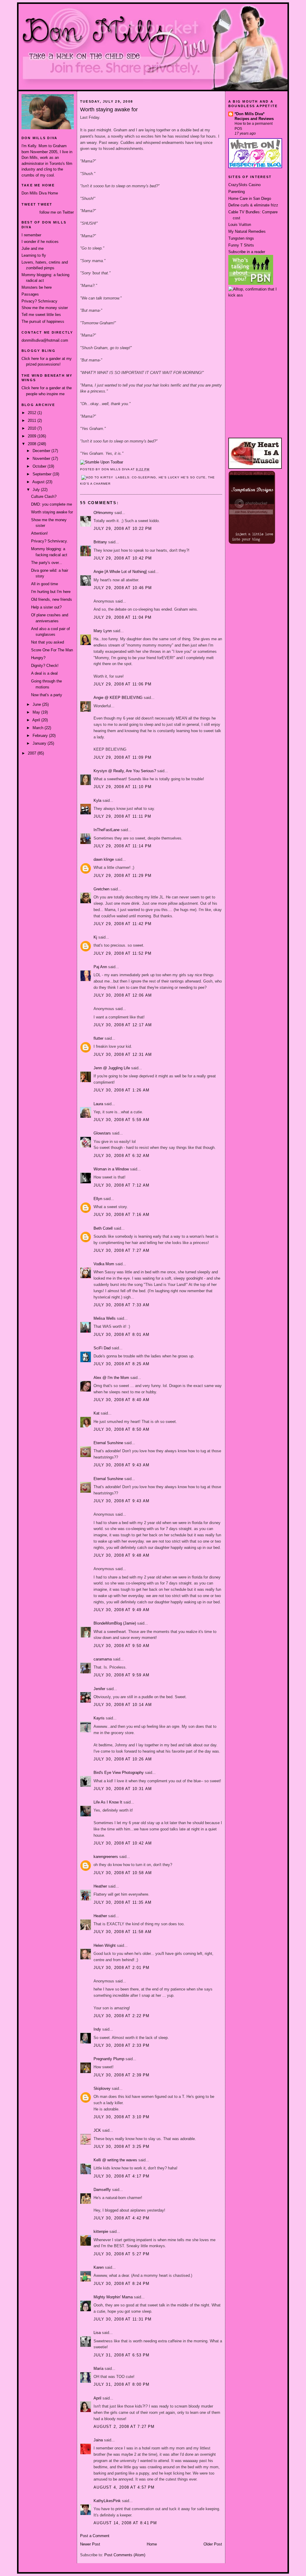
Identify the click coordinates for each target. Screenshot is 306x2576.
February (41, 736)
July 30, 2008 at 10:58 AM (123, 1873)
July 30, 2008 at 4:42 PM (121, 2218)
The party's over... (47, 563)
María (98, 2369)
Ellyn (98, 1199)
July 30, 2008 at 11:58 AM (123, 1932)
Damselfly (102, 2190)
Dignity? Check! (45, 666)
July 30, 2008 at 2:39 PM (121, 2075)
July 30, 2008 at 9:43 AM (121, 1465)
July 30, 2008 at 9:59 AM (121, 1675)
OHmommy (103, 513)
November (42, 459)
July (37, 490)
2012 (33, 413)
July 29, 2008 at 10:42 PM (123, 558)
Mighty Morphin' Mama (113, 2297)
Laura (98, 1104)
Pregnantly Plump (109, 2059)
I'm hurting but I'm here (51, 592)
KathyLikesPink (107, 2501)
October (40, 466)
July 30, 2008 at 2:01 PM (121, 1968)
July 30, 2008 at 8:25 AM (121, 1364)
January (40, 743)
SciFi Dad (102, 1348)
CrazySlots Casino (244, 185)
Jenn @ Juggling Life (112, 1068)
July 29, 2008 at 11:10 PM (123, 787)
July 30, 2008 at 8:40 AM (121, 1400)
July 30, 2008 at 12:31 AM (123, 1054)
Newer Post (90, 2544)
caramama (103, 1659)
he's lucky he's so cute (182, 477)
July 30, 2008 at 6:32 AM (121, 1156)
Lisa (97, 2333)
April (37, 720)
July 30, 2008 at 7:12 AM (121, 1185)
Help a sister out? (46, 607)
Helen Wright (105, 1945)
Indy (97, 2029)
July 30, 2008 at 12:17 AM (123, 1025)
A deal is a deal (44, 673)
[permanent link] (102, 462)
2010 (33, 428)
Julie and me (33, 248)
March (39, 728)
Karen (99, 2267)
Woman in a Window (111, 1169)
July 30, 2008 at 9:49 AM (121, 1610)
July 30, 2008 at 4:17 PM (121, 2176)
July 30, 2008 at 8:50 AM (121, 1429)
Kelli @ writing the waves (115, 2160)
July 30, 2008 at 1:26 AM (121, 1090)
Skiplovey (102, 2088)
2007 (33, 753)
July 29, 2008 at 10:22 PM (123, 529)
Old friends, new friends (52, 599)
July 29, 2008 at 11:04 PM (123, 617)
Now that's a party (47, 695)
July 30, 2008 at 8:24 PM (121, 2284)
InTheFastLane (107, 830)
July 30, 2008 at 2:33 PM (121, 2045)
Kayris (99, 1718)
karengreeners (106, 1857)
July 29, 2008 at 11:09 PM (123, 757)
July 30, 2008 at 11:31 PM (123, 2319)
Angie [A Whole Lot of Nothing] (120, 572)
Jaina (98, 2440)
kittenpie (101, 2231)
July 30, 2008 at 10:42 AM (123, 1843)
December (42, 451)
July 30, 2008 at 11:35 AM (123, 1902)
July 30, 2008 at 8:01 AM (121, 1335)
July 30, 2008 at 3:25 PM (121, 2147)
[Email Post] (152, 469)
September (43, 474)
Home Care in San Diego (250, 199)
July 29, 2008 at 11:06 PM (123, 684)
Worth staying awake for (52, 512)
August (39, 482)
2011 (33, 421)
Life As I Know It (108, 1802)
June (37, 704)
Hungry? (38, 658)
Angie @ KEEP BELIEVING (118, 698)
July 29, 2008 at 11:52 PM (123, 953)
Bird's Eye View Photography (119, 1773)
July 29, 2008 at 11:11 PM (123, 816)
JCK (97, 2130)
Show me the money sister (45, 308)
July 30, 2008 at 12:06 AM (123, 995)
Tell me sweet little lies (41, 315)
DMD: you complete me (52, 504)
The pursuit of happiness (43, 321)
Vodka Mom (104, 1264)
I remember (31, 235)
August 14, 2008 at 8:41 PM (125, 2523)
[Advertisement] (255, 320)
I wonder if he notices (40, 242)
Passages (30, 294)
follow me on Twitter (57, 212)
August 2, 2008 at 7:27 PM (124, 2427)
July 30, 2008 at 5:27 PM (121, 2254)
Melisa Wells (105, 1318)
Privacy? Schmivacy (39, 301)
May (37, 712)
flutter (98, 1038)
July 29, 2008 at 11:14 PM (123, 846)
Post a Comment (95, 2536)
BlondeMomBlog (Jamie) (115, 1623)
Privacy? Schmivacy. (49, 541)
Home (152, 2544)
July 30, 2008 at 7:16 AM (121, 1215)
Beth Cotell (103, 1228)
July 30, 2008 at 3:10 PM (121, 2117)
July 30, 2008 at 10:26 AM (123, 1759)
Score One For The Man (52, 650)
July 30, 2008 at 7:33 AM (121, 1305)
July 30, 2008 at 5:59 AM (121, 1120)
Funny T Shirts (241, 245)
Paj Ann (100, 967)
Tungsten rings (241, 238)
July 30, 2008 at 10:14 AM (123, 1705)
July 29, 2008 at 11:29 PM (123, 876)
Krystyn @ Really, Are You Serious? (125, 771)
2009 (33, 436)
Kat (97, 1413)
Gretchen (101, 889)
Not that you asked (48, 642)
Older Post (213, 2544)
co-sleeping (144, 477)
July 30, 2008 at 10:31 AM (123, 1789)
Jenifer (99, 1689)
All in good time (45, 584)
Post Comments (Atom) (125, 2555)
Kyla (97, 800)
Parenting (237, 192)
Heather (100, 1886)
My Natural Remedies (247, 231)
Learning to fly (34, 255)
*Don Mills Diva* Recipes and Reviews (254, 116)
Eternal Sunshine (108, 1443)
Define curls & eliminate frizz (253, 205)
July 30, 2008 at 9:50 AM (121, 1646)
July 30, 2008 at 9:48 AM (121, 1555)
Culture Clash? (44, 497)
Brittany (100, 542)
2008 (33, 444)
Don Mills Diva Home (40, 193)
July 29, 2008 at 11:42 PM (123, 924)
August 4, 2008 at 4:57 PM (124, 2487)
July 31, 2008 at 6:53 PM (121, 2355)
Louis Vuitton (240, 225)
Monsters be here (37, 287)
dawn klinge (104, 859)
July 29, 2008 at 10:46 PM (123, 588)
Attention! (39, 533)
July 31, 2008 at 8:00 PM (121, 2384)
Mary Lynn (103, 631)
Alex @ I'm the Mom (111, 1378)
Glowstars (102, 1133)
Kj (95, 937)
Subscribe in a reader (247, 252)
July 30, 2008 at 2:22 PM (121, 2016)
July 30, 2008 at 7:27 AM (121, 1250)
